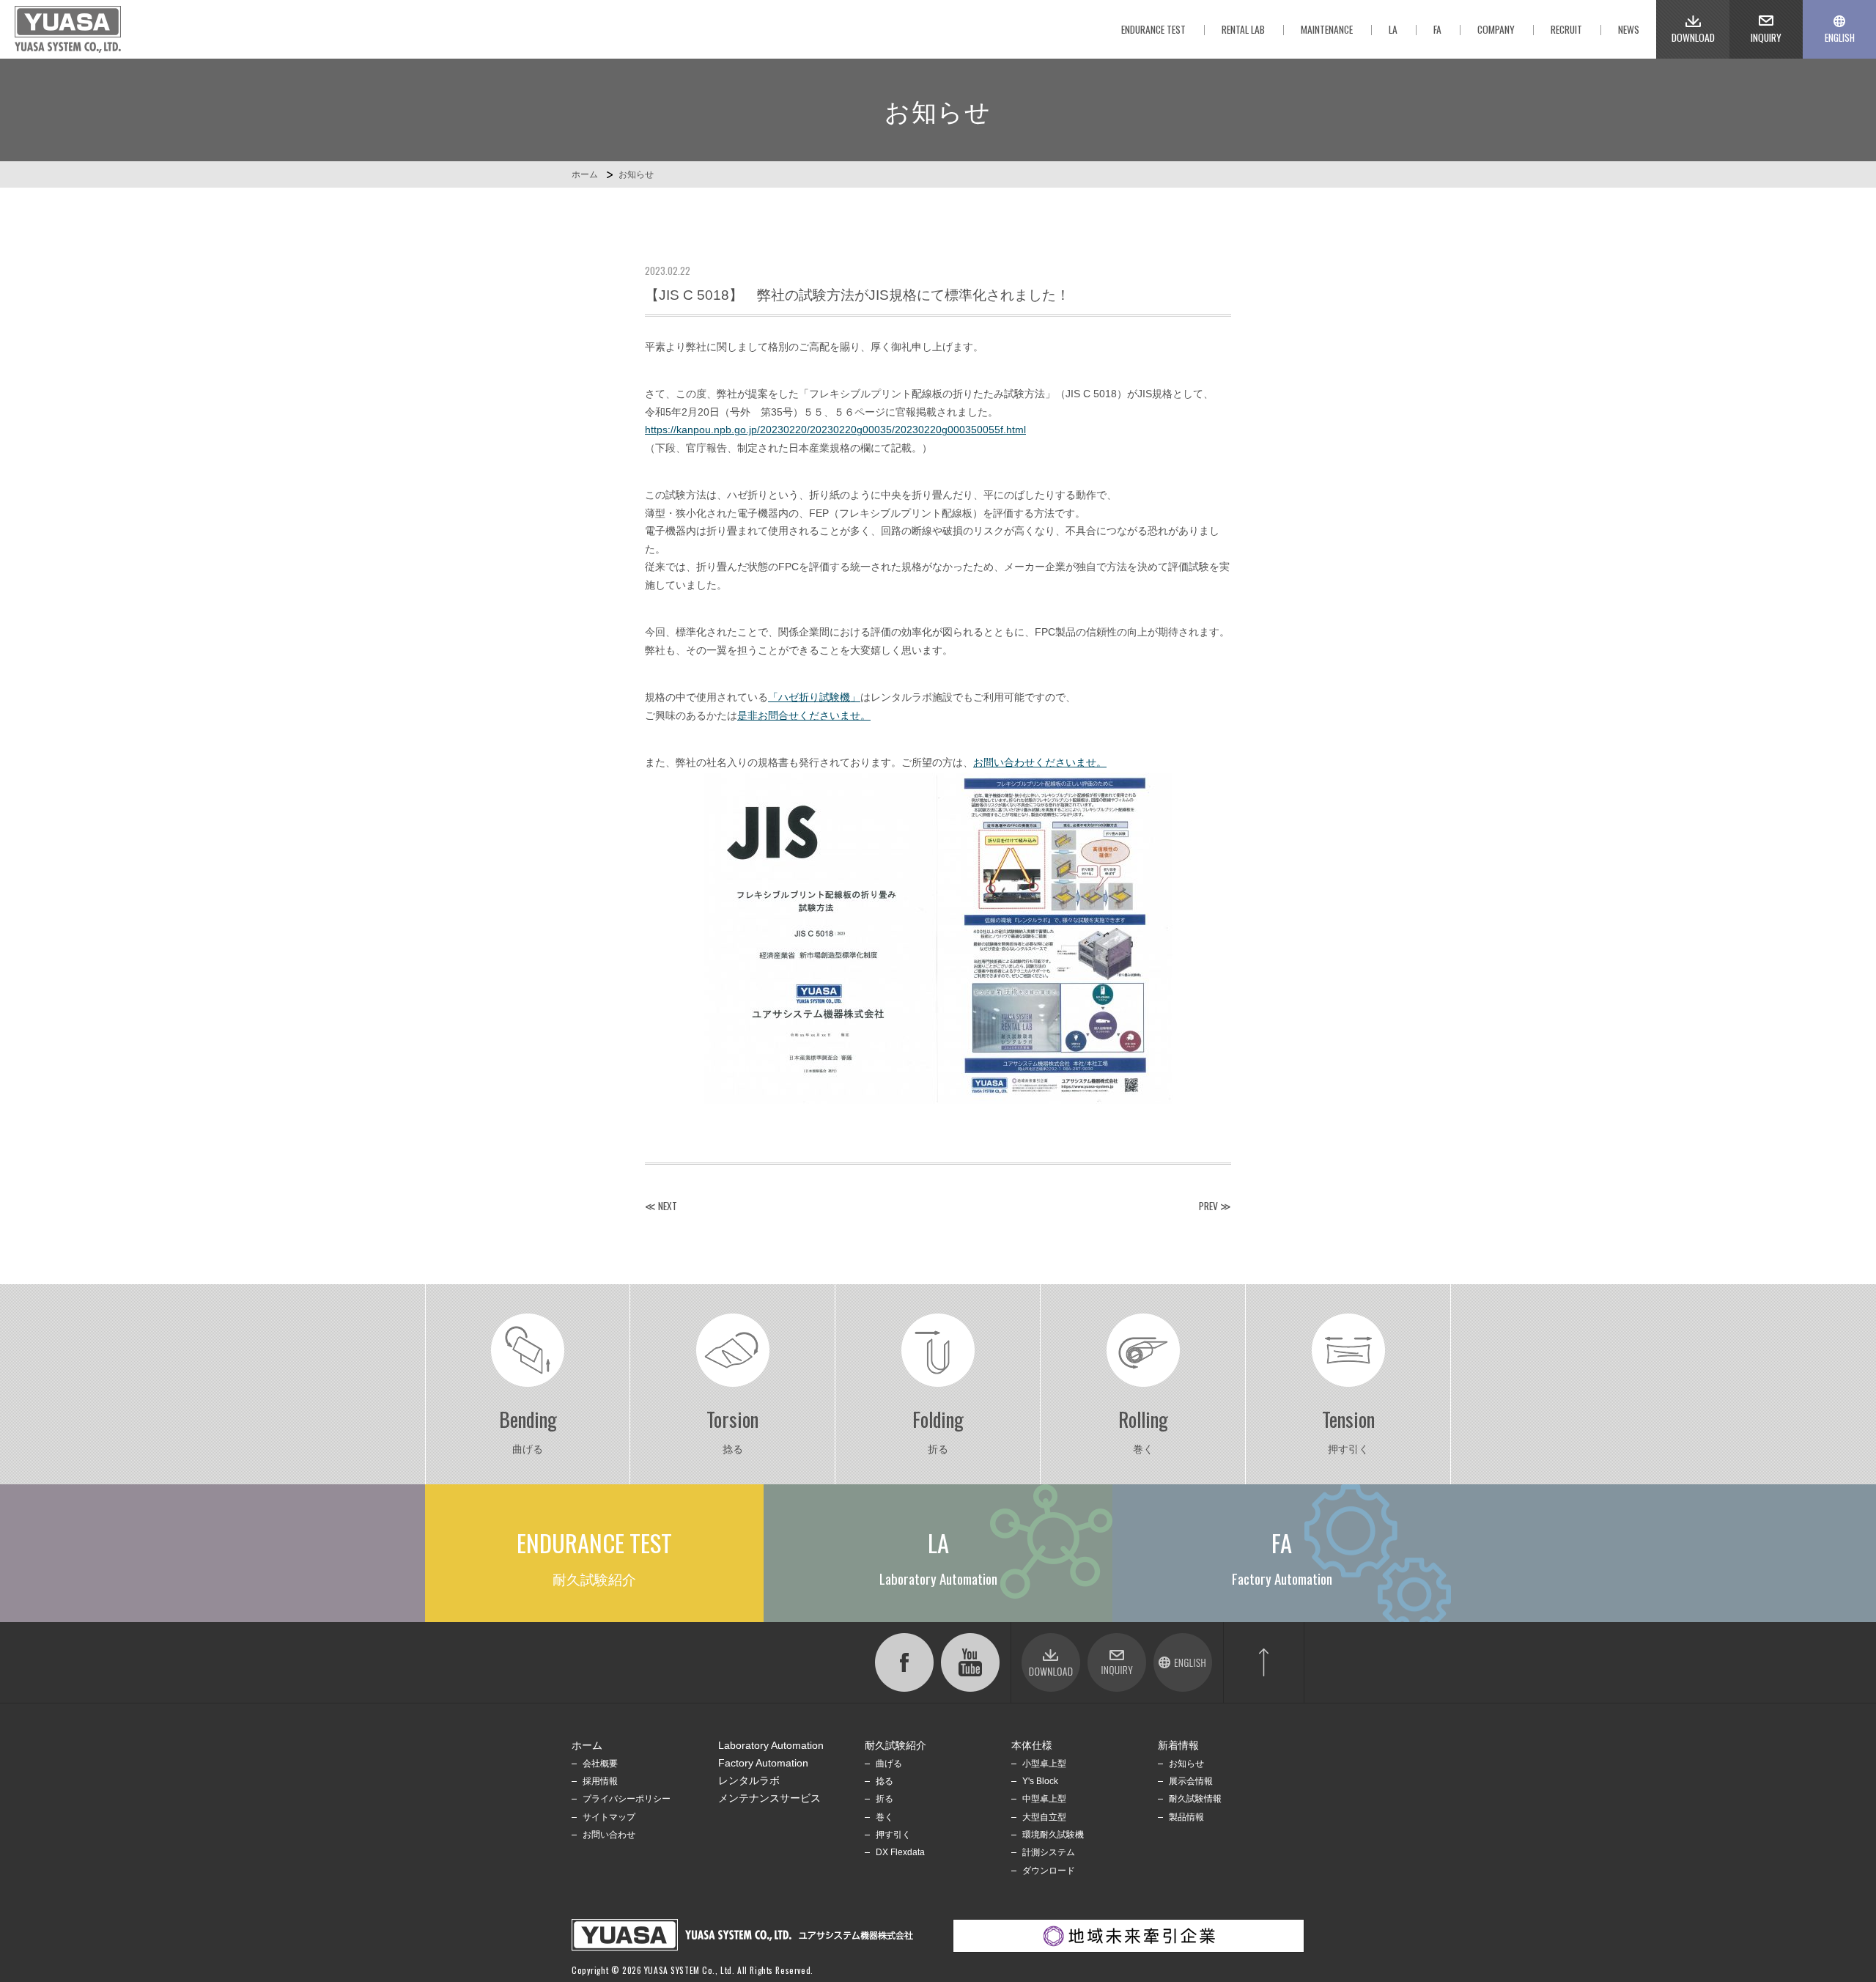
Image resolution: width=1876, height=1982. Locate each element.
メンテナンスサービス (769, 1798)
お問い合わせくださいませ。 (1040, 763)
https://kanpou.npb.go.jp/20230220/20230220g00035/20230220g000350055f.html (835, 430)
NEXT (668, 1206)
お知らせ (636, 174)
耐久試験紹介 (895, 1746)
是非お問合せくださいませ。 (804, 716)
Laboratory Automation (771, 1746)
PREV (1208, 1206)
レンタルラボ (749, 1781)
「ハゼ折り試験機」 (814, 697)
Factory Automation (763, 1763)
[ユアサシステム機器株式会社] (68, 29)
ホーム (585, 174)
